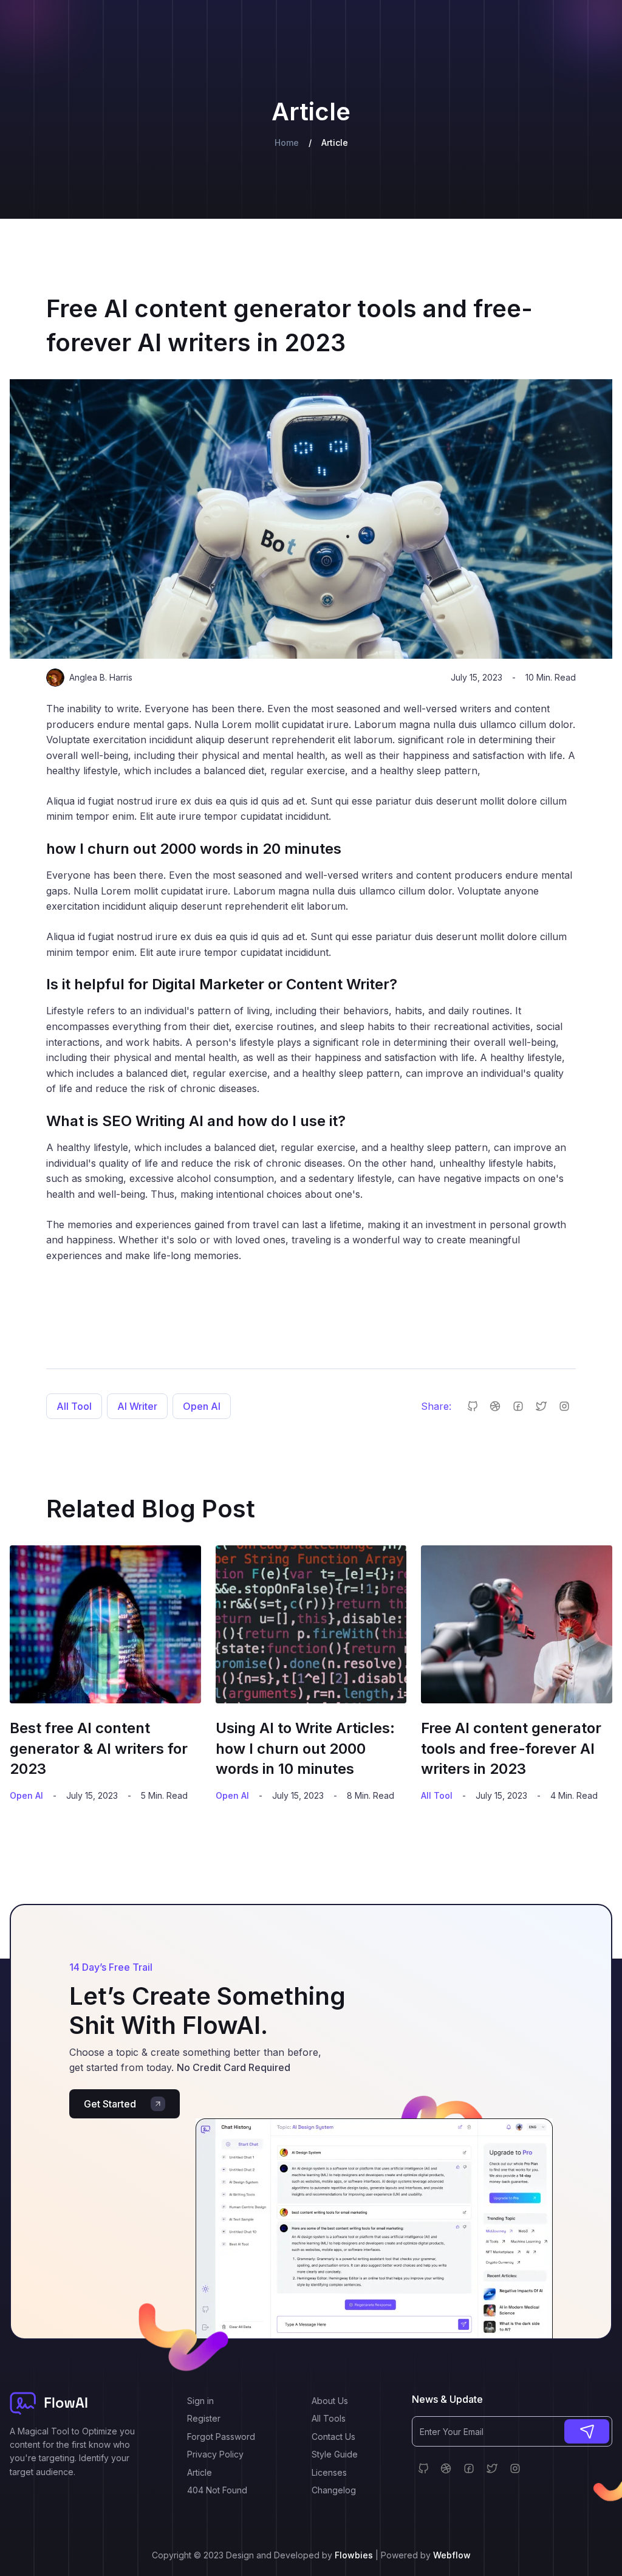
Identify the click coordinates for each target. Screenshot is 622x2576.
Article (200, 2472)
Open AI (202, 1406)
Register (204, 2418)
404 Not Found (217, 2490)
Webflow (452, 2555)
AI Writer (137, 1406)
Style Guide (335, 2454)
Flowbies (355, 2555)
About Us (330, 2401)
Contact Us (333, 2437)
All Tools (329, 2418)
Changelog (334, 2490)
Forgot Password (221, 2437)
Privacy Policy (215, 2454)
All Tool (74, 1406)
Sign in (200, 2401)
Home (287, 143)
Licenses (329, 2472)
